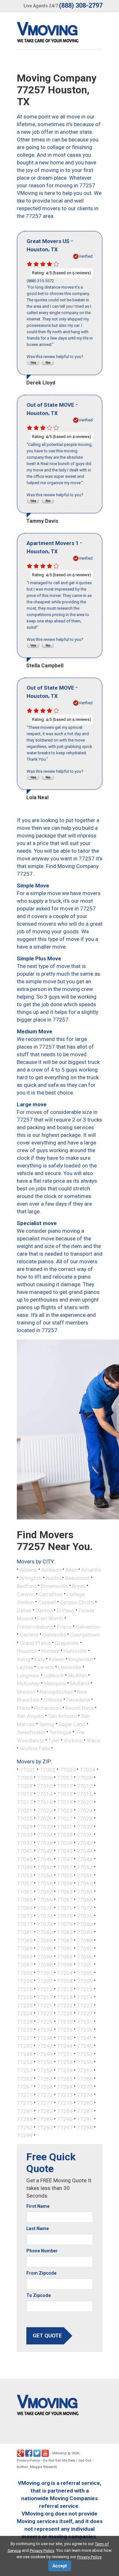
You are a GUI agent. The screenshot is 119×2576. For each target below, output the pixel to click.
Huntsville (75, 1651)
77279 (65, 2103)
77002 (48, 1769)
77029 (25, 1826)
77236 (85, 2030)
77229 (45, 2021)
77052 (85, 1867)
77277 (45, 2103)
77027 (65, 1819)
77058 (45, 1884)
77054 (45, 1875)
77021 (25, 1810)
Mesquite (55, 1683)
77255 (65, 2062)
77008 (85, 1778)
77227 (85, 2013)
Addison (51, 1570)
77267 (25, 2087)
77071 (65, 1908)
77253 (25, 2062)
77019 (65, 1802)
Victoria (73, 1740)
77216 (25, 1997)
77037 (25, 1843)
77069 (25, 1908)
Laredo (46, 1667)
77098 (45, 1965)
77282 (45, 2111)
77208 (65, 1981)
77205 (85, 1973)
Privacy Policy (28, 2461)
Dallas (24, 1610)
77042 (45, 1851)
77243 (45, 2046)
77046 (45, 1859)
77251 (65, 2054)
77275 (25, 2103)
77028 (85, 1819)
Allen (71, 1570)
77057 (25, 1884)
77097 (25, 1965)
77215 (85, 1989)
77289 (45, 2119)
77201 (85, 1965)
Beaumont (77, 1578)
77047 (65, 1859)
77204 (65, 1973)
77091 (65, 1948)
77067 (65, 1900)
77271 (25, 2095)
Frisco (64, 1626)
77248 (25, 2054)
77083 (65, 1932)
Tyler (54, 1740)
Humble (50, 1651)
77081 (25, 1932)
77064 (85, 1891)
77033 (25, 1835)
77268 (45, 2087)
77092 (85, 1948)
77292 (25, 2127)
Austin (53, 1578)
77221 (45, 2005)
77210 (25, 1989)
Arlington (31, 1578)
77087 (65, 1940)
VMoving (59, 2453)
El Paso (66, 1610)
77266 (85, 2078)
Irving (23, 1659)
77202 (25, 1973)
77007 (65, 1778)
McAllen (77, 1675)
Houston (27, 1651)
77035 (65, 1835)
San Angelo (30, 1716)
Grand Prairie (35, 1643)
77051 (65, 1867)
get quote (47, 2336)
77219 (85, 1997)
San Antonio (62, 1716)
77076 (85, 1916)
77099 (65, 1965)
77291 (85, 2119)
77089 (25, 1948)
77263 (45, 2078)
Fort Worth (50, 1618)
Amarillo (91, 1570)
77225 (45, 2013)
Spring (47, 1724)
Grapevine (67, 1643)
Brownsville (54, 1586)
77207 (45, 1981)
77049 (25, 1867)
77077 (25, 1924)
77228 (25, 2021)
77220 (25, 2005)
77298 (85, 2127)
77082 (45, 1932)
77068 (85, 1900)
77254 (45, 2062)
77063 (65, 1891)
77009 (25, 1786)
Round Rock (79, 1708)
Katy (40, 1659)
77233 (25, 2030)
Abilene (28, 1570)
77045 (25, 1859)
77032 (85, 1826)
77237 (25, 2038)
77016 (85, 1794)
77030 (45, 1826)
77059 (65, 1884)
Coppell (47, 1602)
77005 (25, 1778)
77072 (85, 1908)
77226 (65, 2013)
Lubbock (54, 1675)
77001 (28, 1769)
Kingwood (81, 1659)
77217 (45, 1997)
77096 (85, 1956)
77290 (65, 2119)
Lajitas (25, 1667)
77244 (65, 2046)
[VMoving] (61, 34)
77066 (45, 1900)
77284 (65, 2111)
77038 (45, 1843)
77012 (85, 1786)
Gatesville (54, 1635)
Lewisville (70, 1667)
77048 (85, 1859)
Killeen (57, 1659)
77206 (25, 1981)
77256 (85, 2062)
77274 (85, 2095)
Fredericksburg (35, 1626)
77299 (25, 2135)
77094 (45, 1956)
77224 (25, 2013)
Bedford (27, 1586)
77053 (25, 1875)
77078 (45, 1924)
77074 (45, 1916)
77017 (25, 1802)
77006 (45, 1778)
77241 (85, 2038)
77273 (65, 2095)
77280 (85, 2103)
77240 (65, 2038)
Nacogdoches (56, 1691)
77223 (85, 2005)
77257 (25, 2070)
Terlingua (60, 1732)
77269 (65, 2087)
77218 (65, 1997)
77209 (85, 1981)
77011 (65, 1786)
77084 (85, 1932)
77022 (45, 1810)
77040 (85, 1843)
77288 (25, 2119)
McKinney (28, 1683)
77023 (65, 1810)
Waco (93, 1740)
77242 (25, 2046)
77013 (25, 1794)
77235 (65, 2030)
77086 (45, 1940)
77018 (45, 1802)
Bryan (79, 1586)
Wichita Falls (35, 1748)
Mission (26, 1691)
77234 (45, 2030)
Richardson (48, 1708)
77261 (85, 2070)
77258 (45, 2070)
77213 (65, 1989)
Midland (80, 1683)
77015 (65, 1794)
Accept (60, 2566)
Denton (44, 1610)
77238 (45, 2038)
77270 (85, 2087)
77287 (85, 2111)
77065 (25, 1900)
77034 (45, 1835)
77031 (65, 1826)
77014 (45, 1794)
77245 (85, 2046)
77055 (65, 1875)
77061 (25, 1891)
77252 (85, 2054)
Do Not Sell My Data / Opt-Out (67, 2461)
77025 (25, 1819)
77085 (25, 1940)
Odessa (53, 1700)
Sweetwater (31, 1732)
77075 (65, 1916)
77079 (65, 1924)
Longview (28, 1675)
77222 (65, 2005)
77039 (65, 1843)
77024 (85, 1810)
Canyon (26, 1594)
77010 (45, 1786)
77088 (85, 1940)
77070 (45, 1908)
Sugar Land (72, 1724)
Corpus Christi (77, 1602)
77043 (65, 1851)
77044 (85, 1851)
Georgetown (85, 1635)
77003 (68, 1769)
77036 (85, 1835)
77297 (65, 2127)
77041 (25, 1851)
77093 (25, 1956)
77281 (25, 2111)
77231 (85, 2021)
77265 (65, 2078)
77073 (25, 1916)
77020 (85, 1802)
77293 (45, 2127)
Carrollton (51, 1594)
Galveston (88, 1626)
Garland (29, 1635)
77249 (45, 2054)
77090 (45, 1948)
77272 (45, 2095)
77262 (25, 2078)
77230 (65, 2021)
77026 (45, 1819)
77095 (65, 1956)
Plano (23, 1708)
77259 (65, 2070)
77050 (45, 1867)
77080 (85, 1924)
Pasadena (78, 1700)
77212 (45, 1989)
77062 (45, 1891)
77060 (85, 1884)
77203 (45, 1973)
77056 (85, 1875)
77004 (88, 1769)
